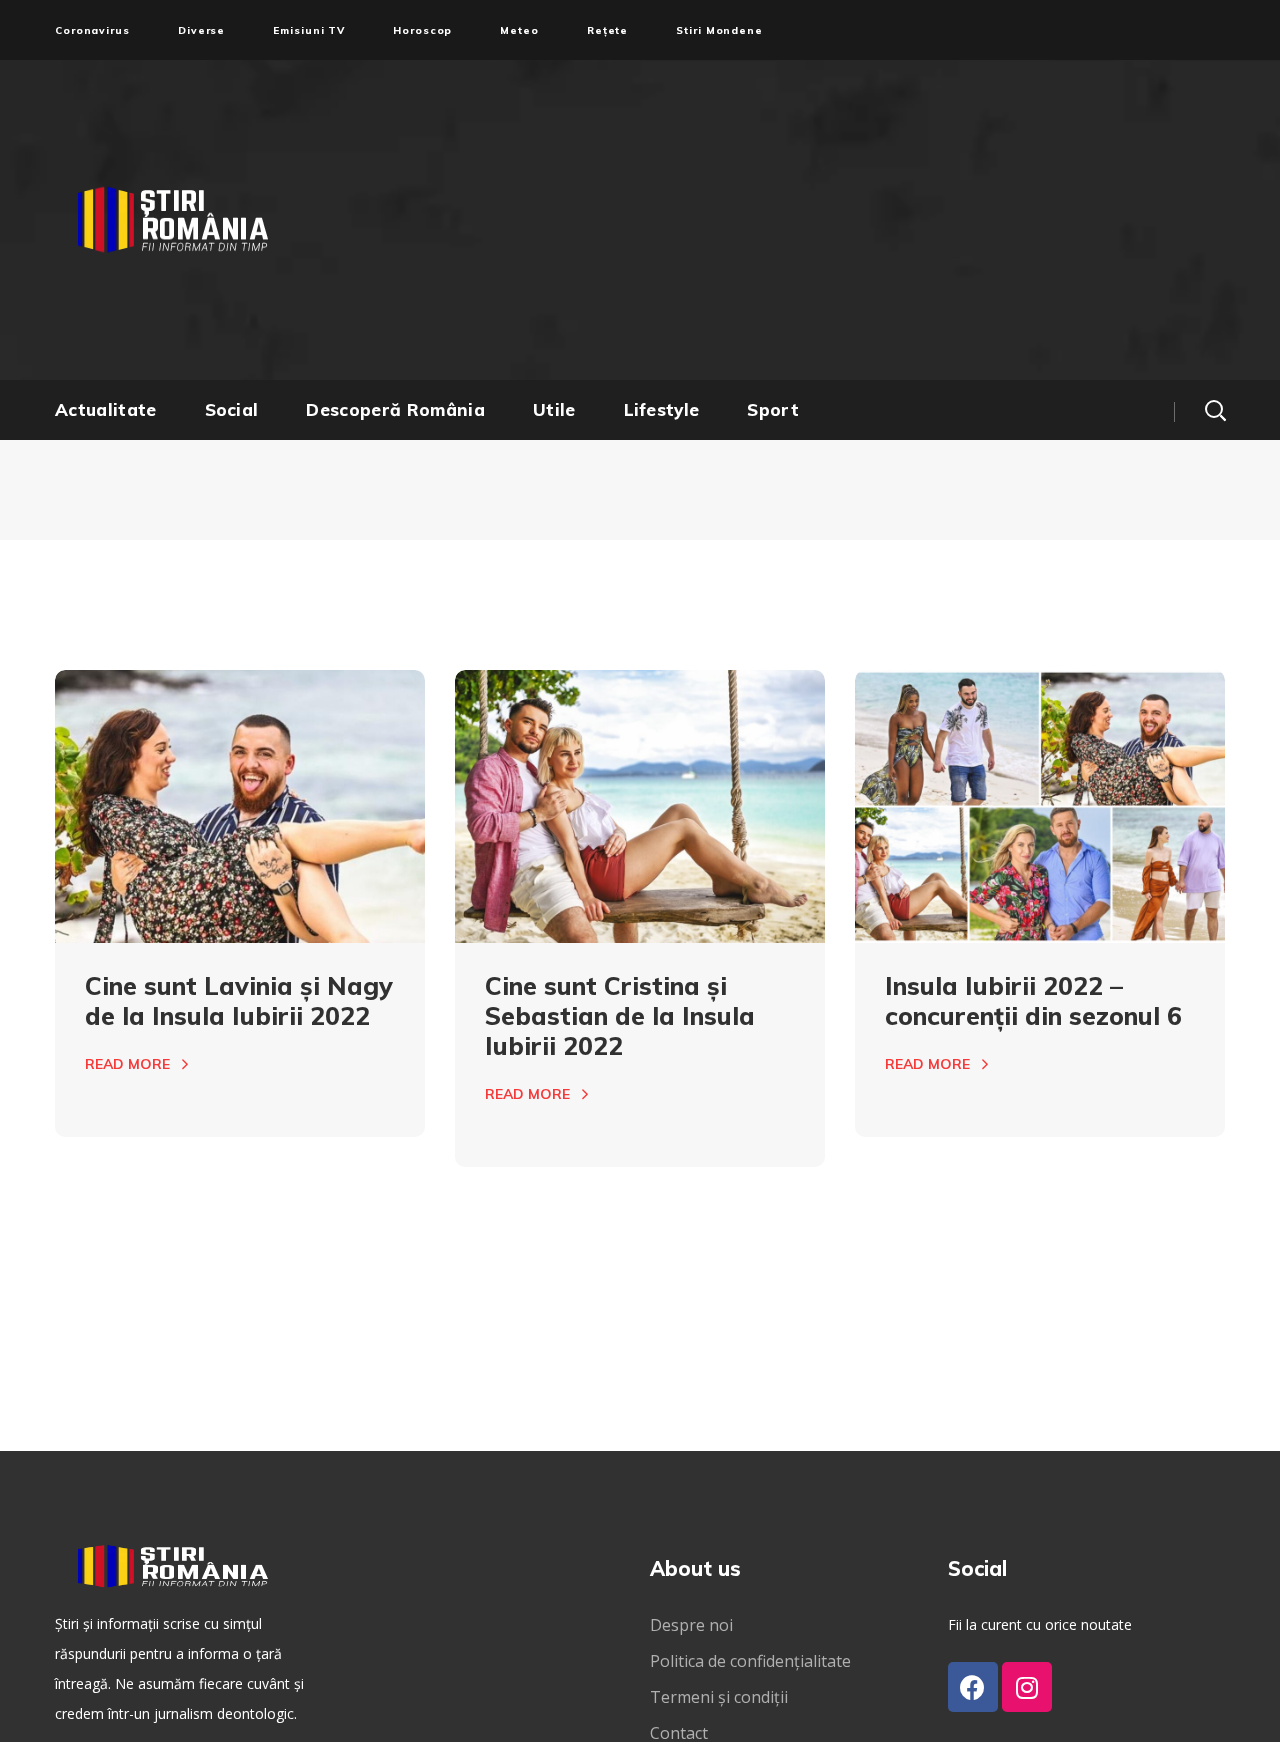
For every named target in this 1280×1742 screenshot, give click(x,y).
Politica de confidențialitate (750, 1661)
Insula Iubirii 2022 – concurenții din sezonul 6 (1033, 1000)
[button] (1215, 410)
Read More (127, 1064)
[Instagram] (1027, 1687)
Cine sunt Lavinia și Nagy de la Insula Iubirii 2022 (239, 1000)
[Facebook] (973, 1687)
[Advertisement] (835, 220)
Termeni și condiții (719, 1697)
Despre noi (691, 1625)
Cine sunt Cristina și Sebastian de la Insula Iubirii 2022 (620, 1015)
